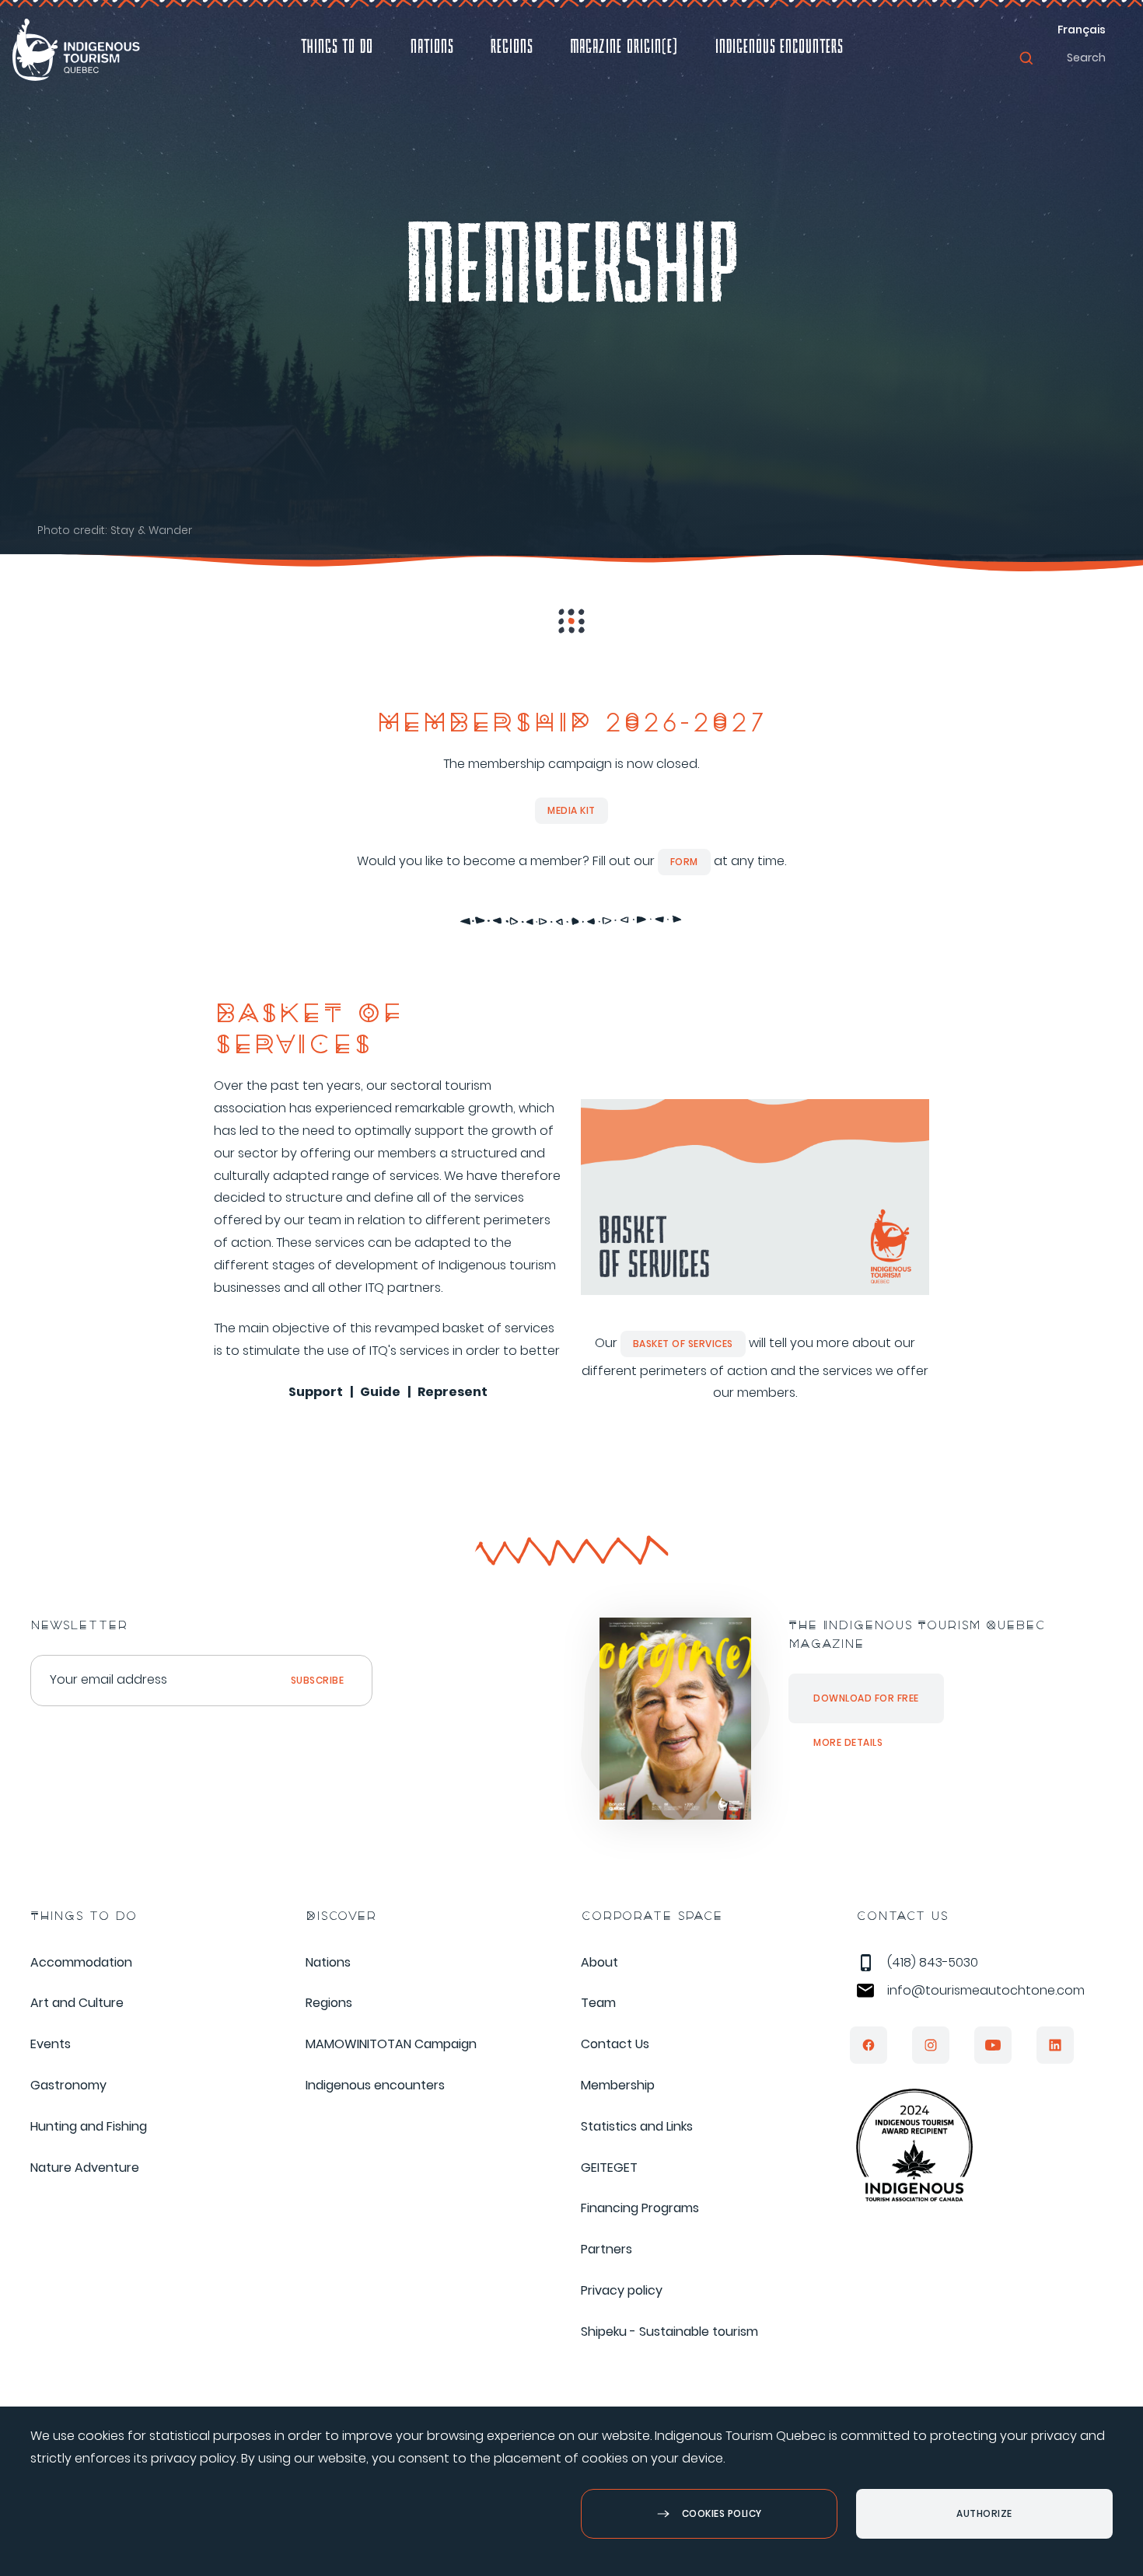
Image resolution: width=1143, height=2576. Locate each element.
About (599, 1962)
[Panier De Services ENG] (755, 1297)
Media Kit (571, 810)
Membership (618, 2085)
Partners (606, 2249)
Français (1082, 30)
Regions (512, 49)
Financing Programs (640, 2208)
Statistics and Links (637, 2126)
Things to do (337, 49)
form (684, 862)
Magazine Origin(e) (624, 49)
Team (598, 2003)
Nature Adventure (85, 2168)
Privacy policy (622, 2290)
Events (51, 2044)
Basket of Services (683, 1344)
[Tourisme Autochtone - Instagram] (931, 2045)
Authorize (984, 2513)
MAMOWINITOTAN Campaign (391, 2044)
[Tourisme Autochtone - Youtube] (993, 2045)
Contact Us (615, 2044)
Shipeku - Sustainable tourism (669, 2332)
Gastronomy (68, 2085)
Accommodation (81, 1962)
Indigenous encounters (779, 49)
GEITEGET (609, 2168)
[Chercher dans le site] (1026, 58)
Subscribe (318, 1680)
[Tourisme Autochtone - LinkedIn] (1055, 2045)
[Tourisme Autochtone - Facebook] (869, 2045)
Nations (432, 49)
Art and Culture (77, 2003)
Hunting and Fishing (89, 2126)
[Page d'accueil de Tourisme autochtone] (76, 50)
